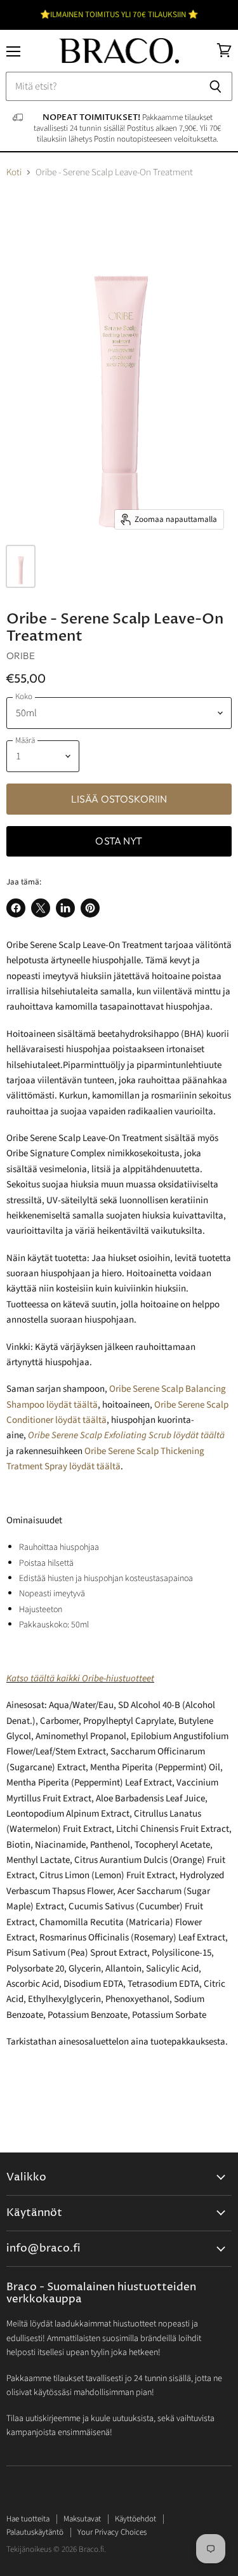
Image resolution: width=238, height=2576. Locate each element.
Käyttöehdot (136, 2519)
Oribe (21, 656)
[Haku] (215, 86)
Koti (14, 172)
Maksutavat (82, 2519)
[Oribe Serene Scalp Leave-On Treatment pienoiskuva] (21, 566)
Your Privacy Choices (112, 2532)
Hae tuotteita (28, 2519)
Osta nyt (119, 841)
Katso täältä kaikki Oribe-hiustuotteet (80, 1678)
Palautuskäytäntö (35, 2532)
